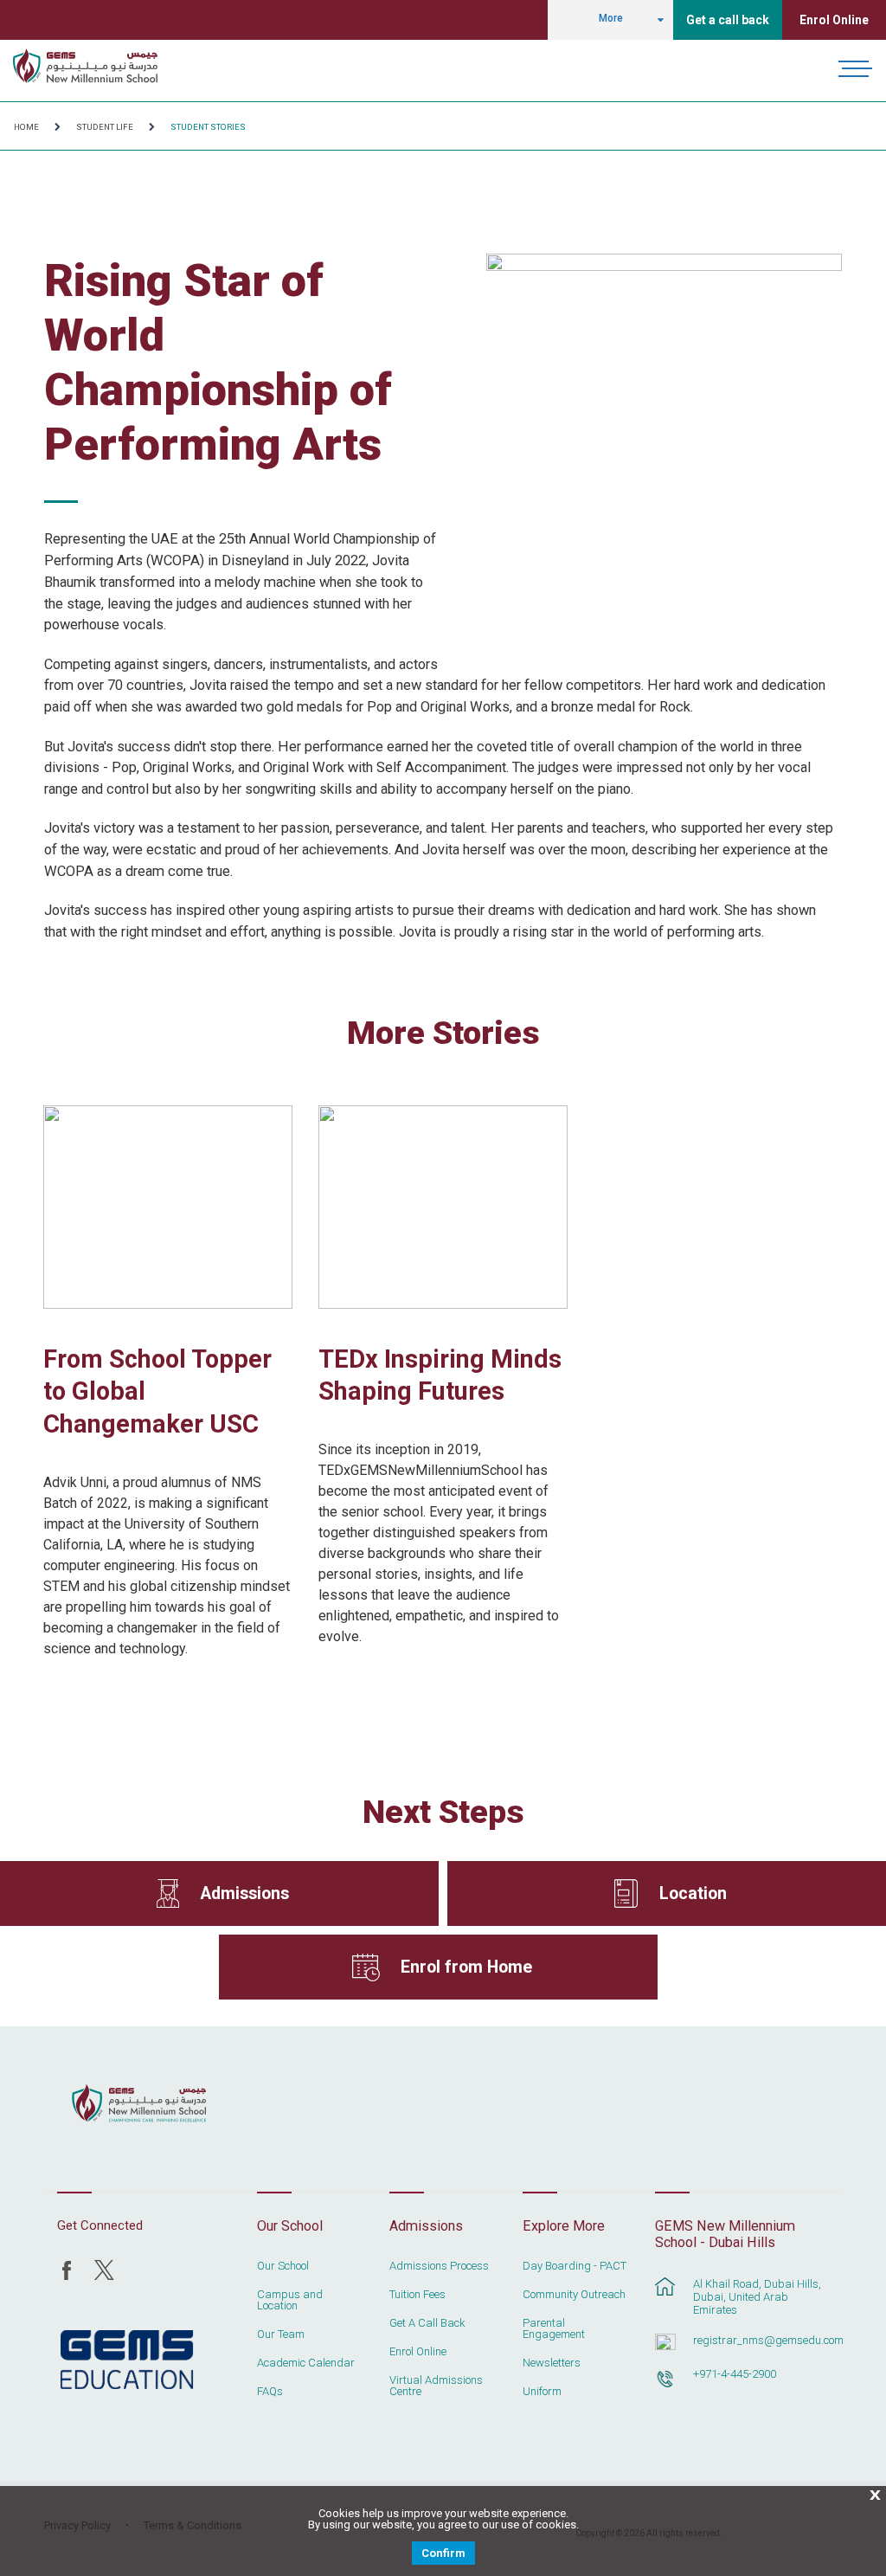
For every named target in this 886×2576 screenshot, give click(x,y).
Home (26, 127)
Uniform (542, 2392)
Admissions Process (439, 2266)
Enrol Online (834, 20)
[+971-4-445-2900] (665, 2387)
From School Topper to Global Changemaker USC (157, 1392)
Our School (283, 2266)
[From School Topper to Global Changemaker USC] (168, 1207)
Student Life (105, 127)
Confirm (443, 2553)
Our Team (281, 2334)
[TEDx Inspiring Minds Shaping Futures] (443, 1207)
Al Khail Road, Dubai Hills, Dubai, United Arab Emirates (757, 2297)
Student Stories (208, 127)
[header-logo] (85, 66)
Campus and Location (290, 2300)
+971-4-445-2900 (735, 2374)
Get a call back (728, 20)
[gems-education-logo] (127, 2360)
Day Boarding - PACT (575, 2266)
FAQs (270, 2392)
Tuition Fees (417, 2295)
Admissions (244, 1893)
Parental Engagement (554, 2329)
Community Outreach (574, 2295)
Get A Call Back (427, 2323)
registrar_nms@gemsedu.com (758, 2340)
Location (693, 1893)
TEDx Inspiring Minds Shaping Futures (440, 1375)
